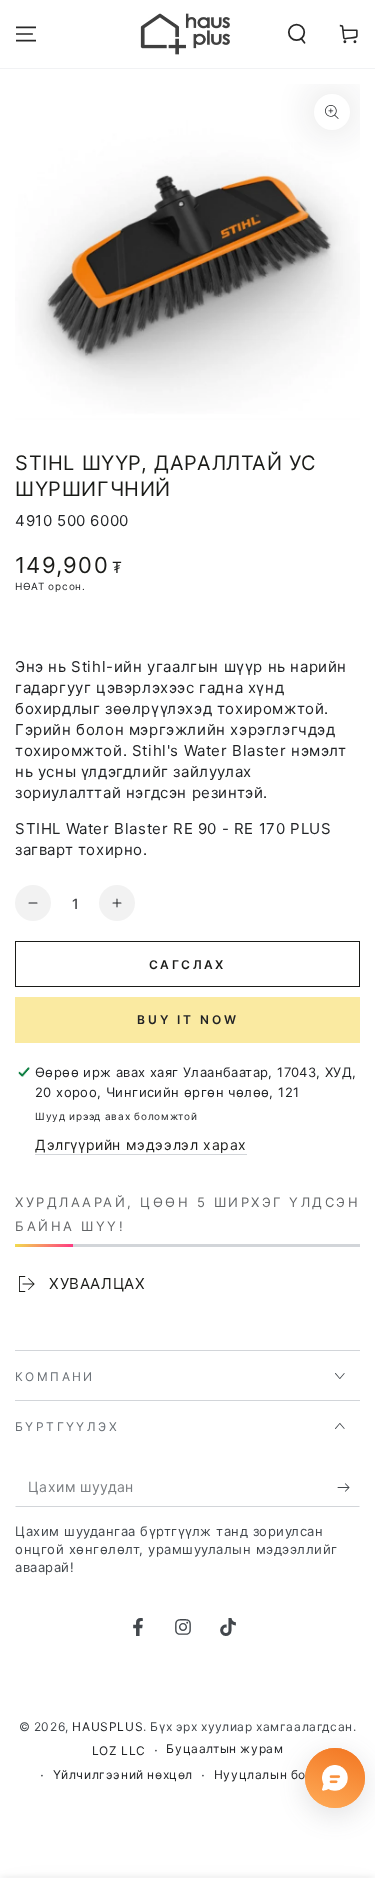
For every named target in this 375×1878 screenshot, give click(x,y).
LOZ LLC (119, 1750)
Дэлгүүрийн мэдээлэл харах (141, 1144)
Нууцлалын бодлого (278, 1774)
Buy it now (188, 1019)
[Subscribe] (348, 1487)
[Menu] (26, 34)
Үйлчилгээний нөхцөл (123, 1774)
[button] (297, 34)
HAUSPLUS (107, 1726)
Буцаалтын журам (224, 1748)
